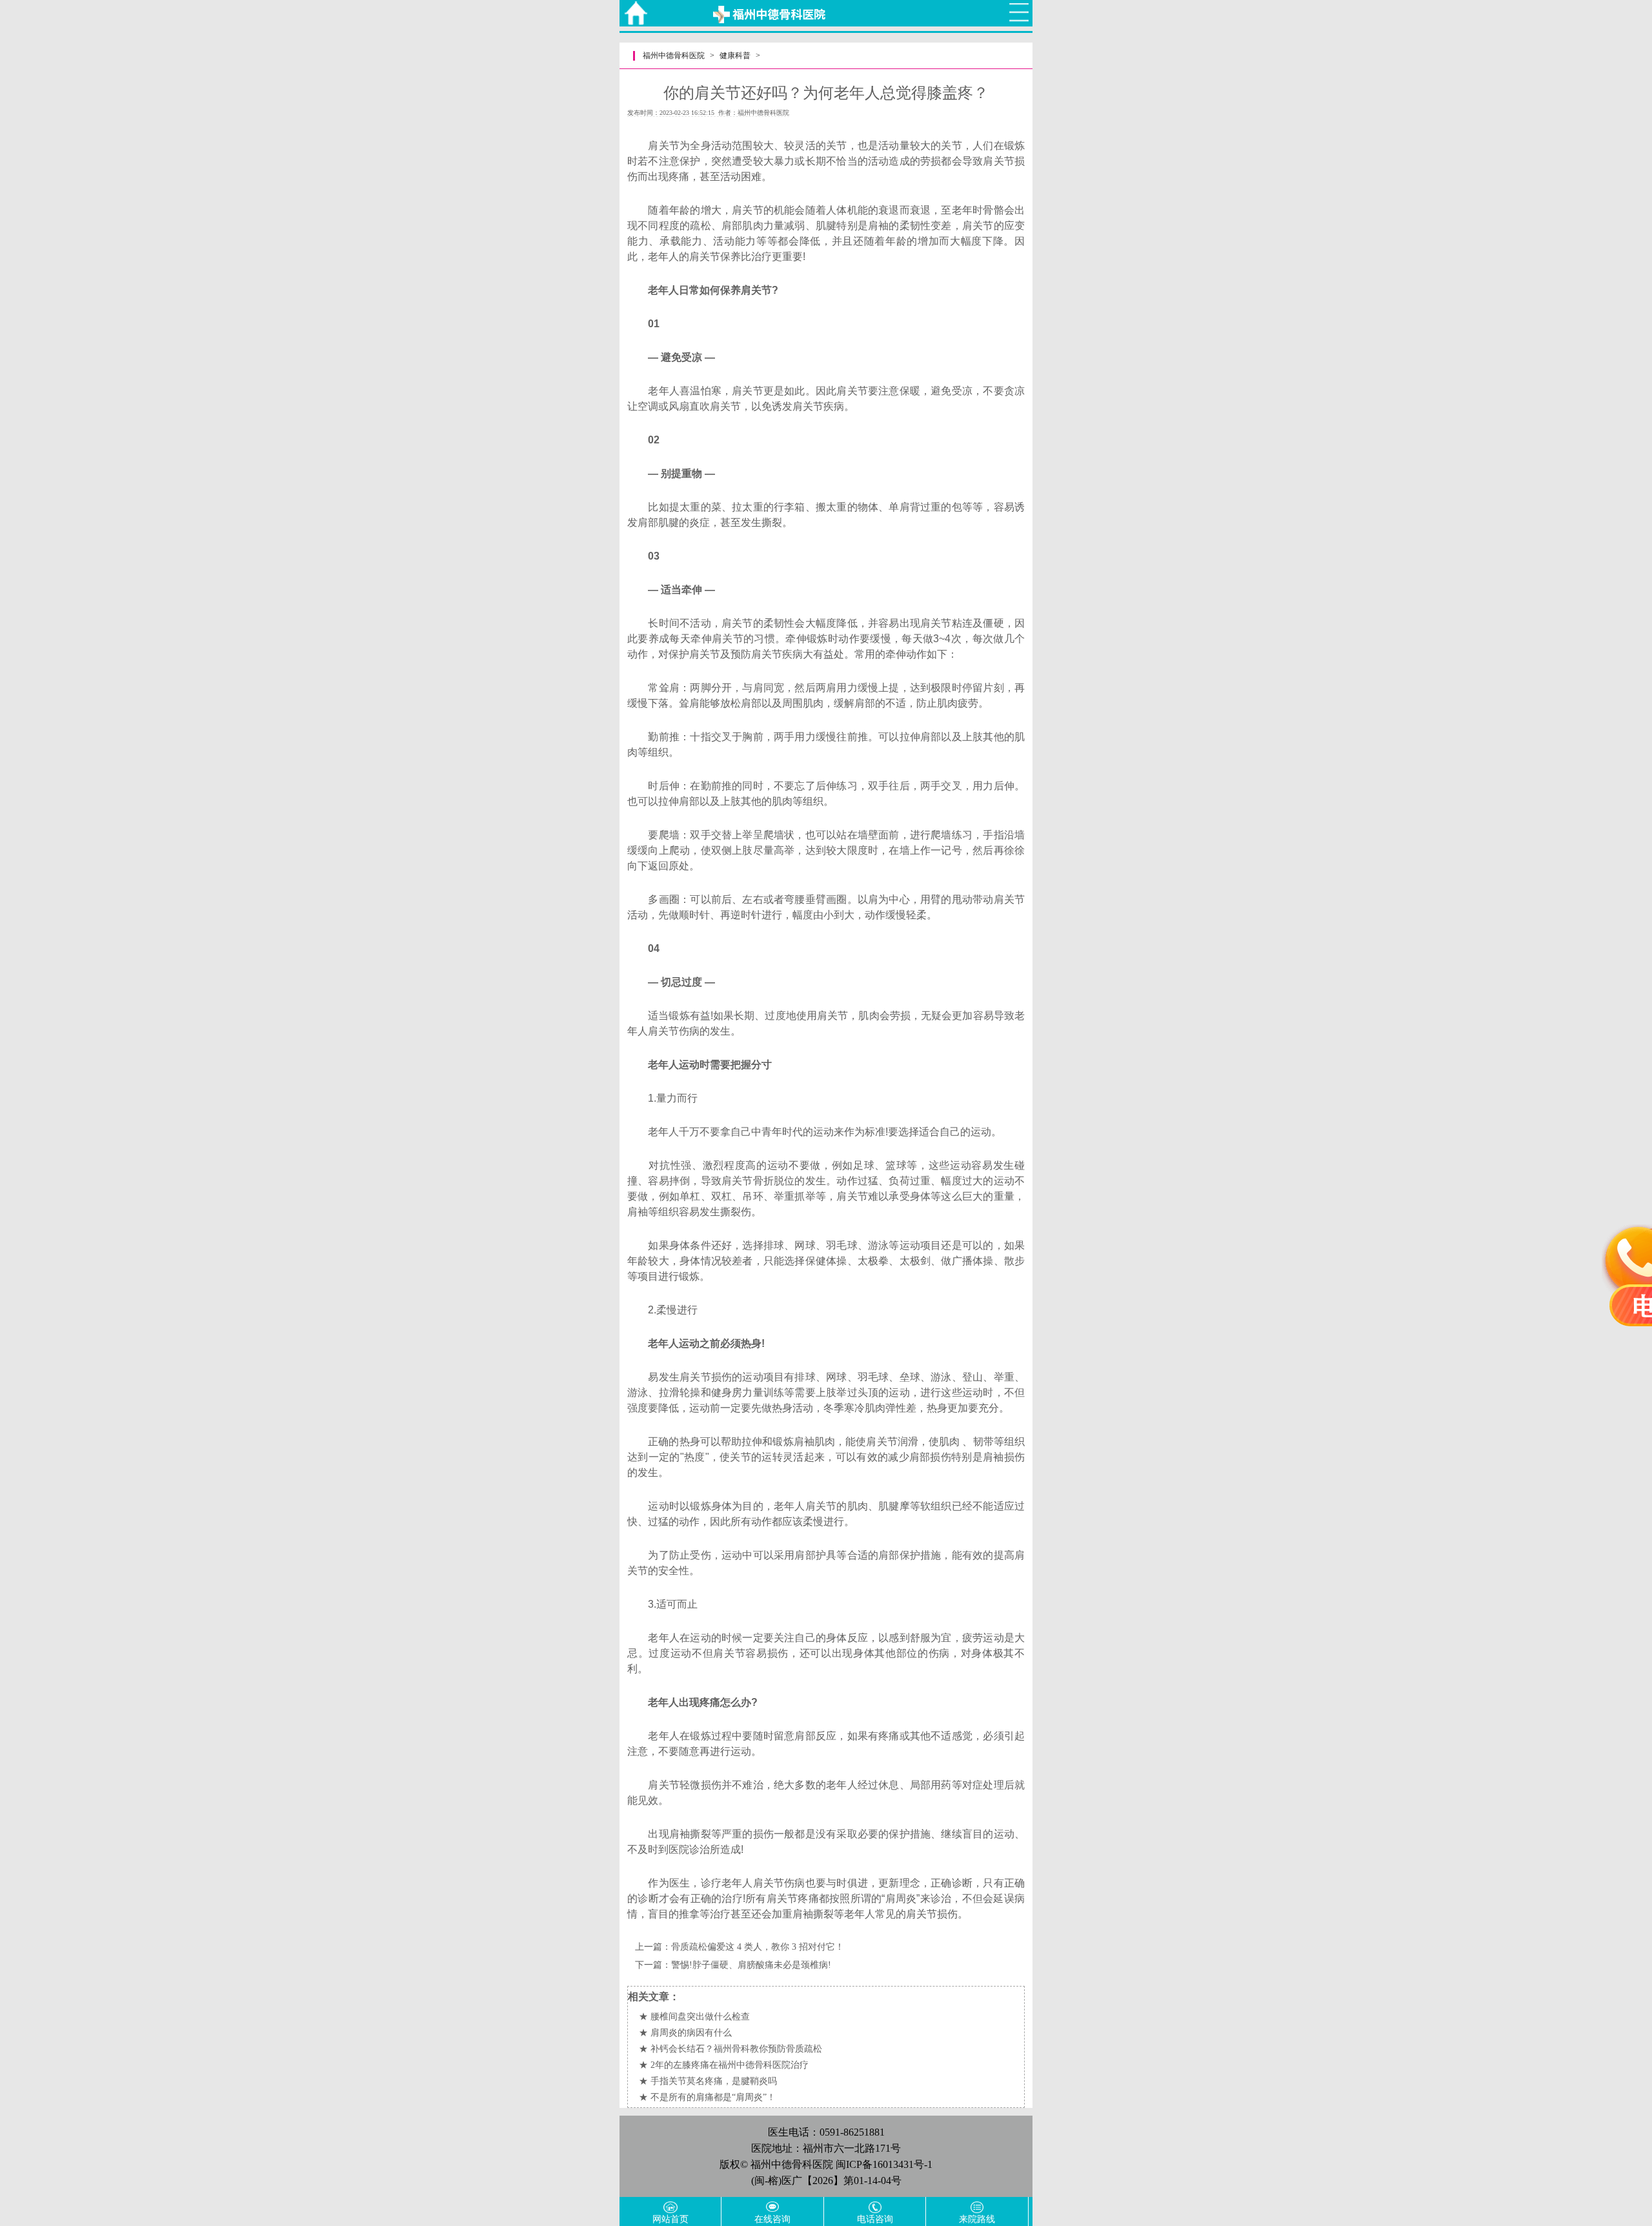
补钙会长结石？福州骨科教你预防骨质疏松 (736, 2049)
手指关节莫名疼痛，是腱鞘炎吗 (714, 2081)
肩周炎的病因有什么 (691, 2033)
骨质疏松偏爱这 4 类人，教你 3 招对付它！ (758, 1947)
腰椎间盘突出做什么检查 (700, 2017)
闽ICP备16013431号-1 (884, 2164)
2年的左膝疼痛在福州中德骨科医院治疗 (730, 2065)
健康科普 (735, 56)
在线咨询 (772, 2219)
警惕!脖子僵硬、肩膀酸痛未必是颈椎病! (751, 1965)
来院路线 (977, 2219)
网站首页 (670, 2219)
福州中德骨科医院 (674, 56)
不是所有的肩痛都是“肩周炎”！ (713, 2097)
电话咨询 (875, 2219)
